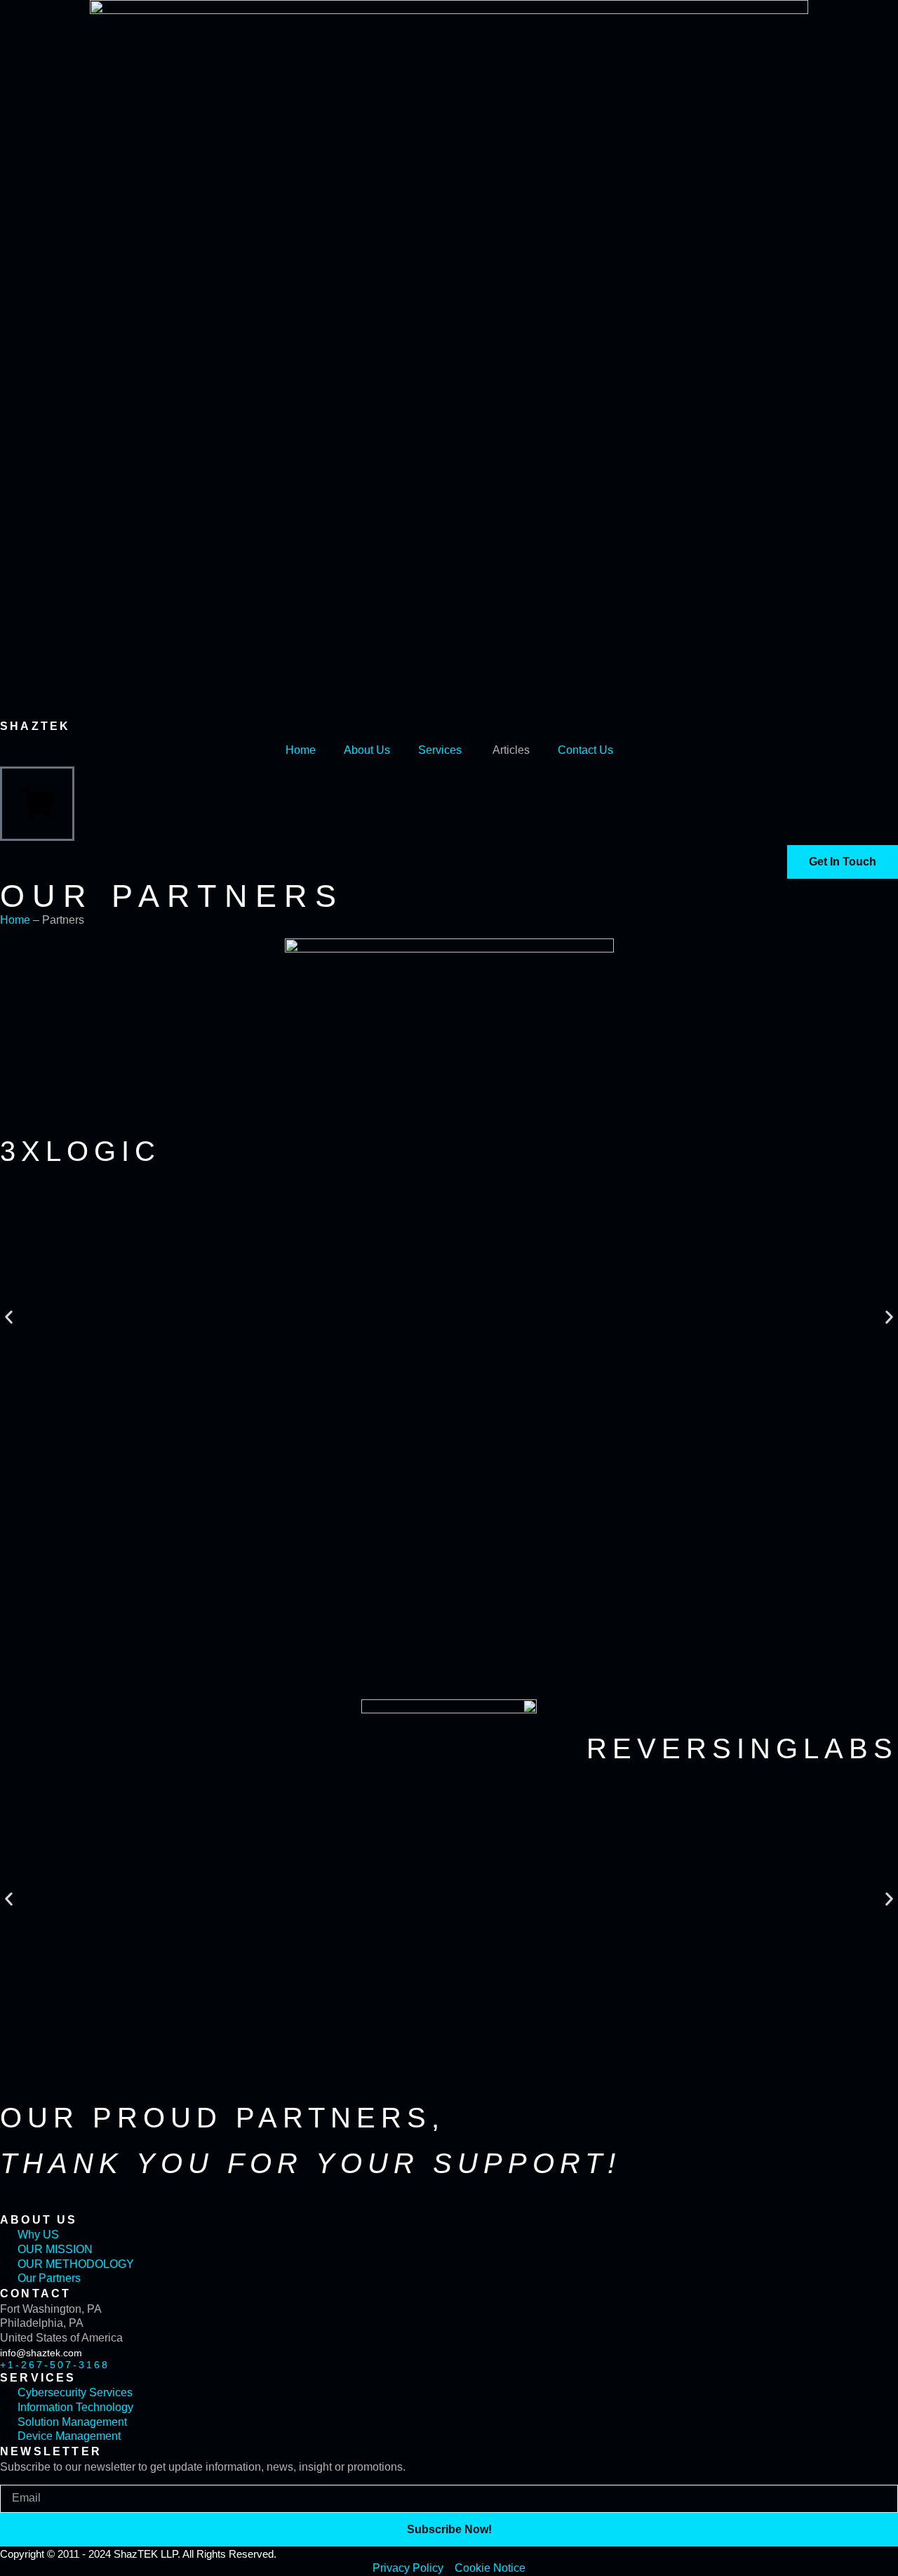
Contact (35, 2293)
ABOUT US (39, 2220)
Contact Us (585, 750)
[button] (9, 1317)
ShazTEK (35, 726)
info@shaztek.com (41, 2353)
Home (301, 750)
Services (440, 750)
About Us (367, 750)
